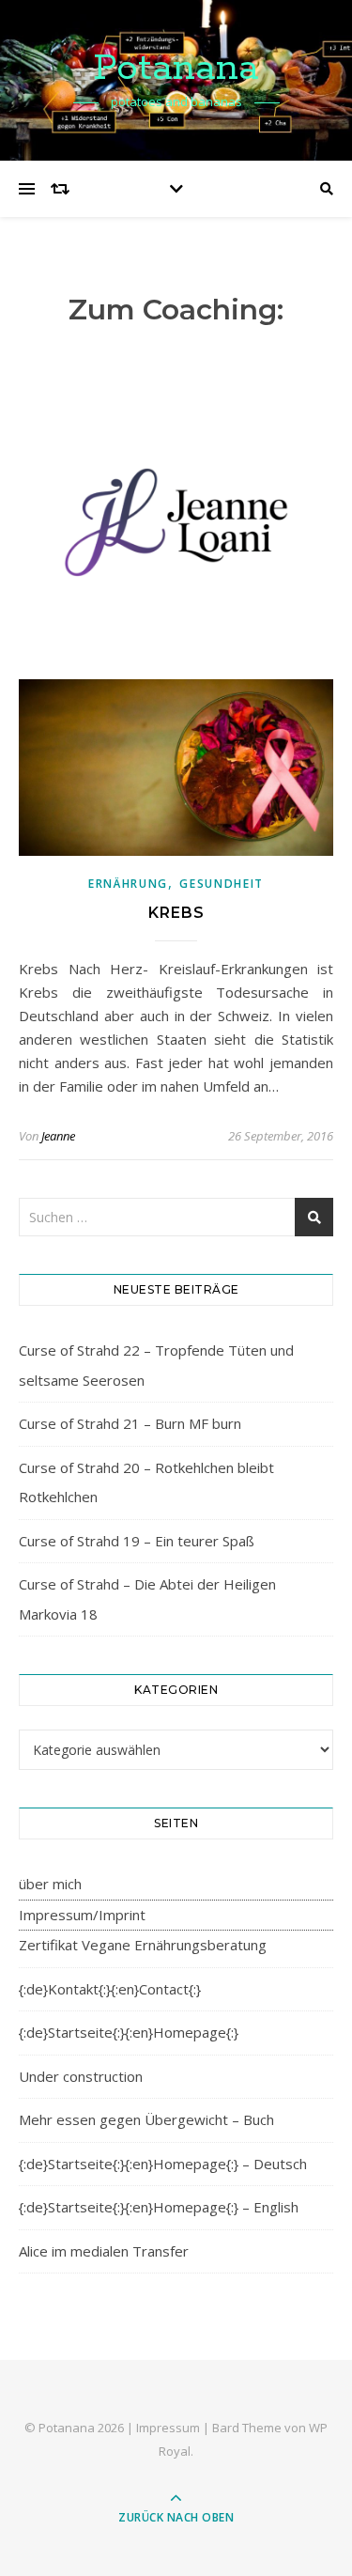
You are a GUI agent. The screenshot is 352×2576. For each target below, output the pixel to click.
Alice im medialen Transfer (104, 2251)
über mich (50, 1884)
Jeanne (58, 1136)
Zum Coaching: (176, 310)
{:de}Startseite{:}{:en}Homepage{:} (129, 2032)
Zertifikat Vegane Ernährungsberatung (143, 1945)
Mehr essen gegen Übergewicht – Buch (146, 2119)
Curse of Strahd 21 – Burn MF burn (130, 1423)
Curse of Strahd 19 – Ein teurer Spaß (137, 1541)
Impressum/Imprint (82, 1915)
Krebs (176, 913)
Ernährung (128, 884)
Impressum (168, 2428)
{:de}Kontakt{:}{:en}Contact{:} (110, 1989)
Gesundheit (222, 884)
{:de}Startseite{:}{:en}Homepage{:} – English (159, 2207)
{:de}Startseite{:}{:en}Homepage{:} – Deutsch (163, 2164)
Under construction (81, 2076)
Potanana (176, 68)
